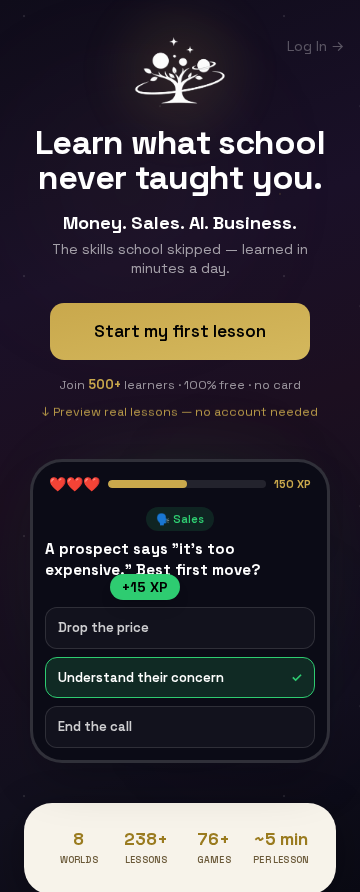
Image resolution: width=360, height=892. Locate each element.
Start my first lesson (180, 331)
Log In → (315, 46)
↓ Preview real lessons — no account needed (180, 417)
